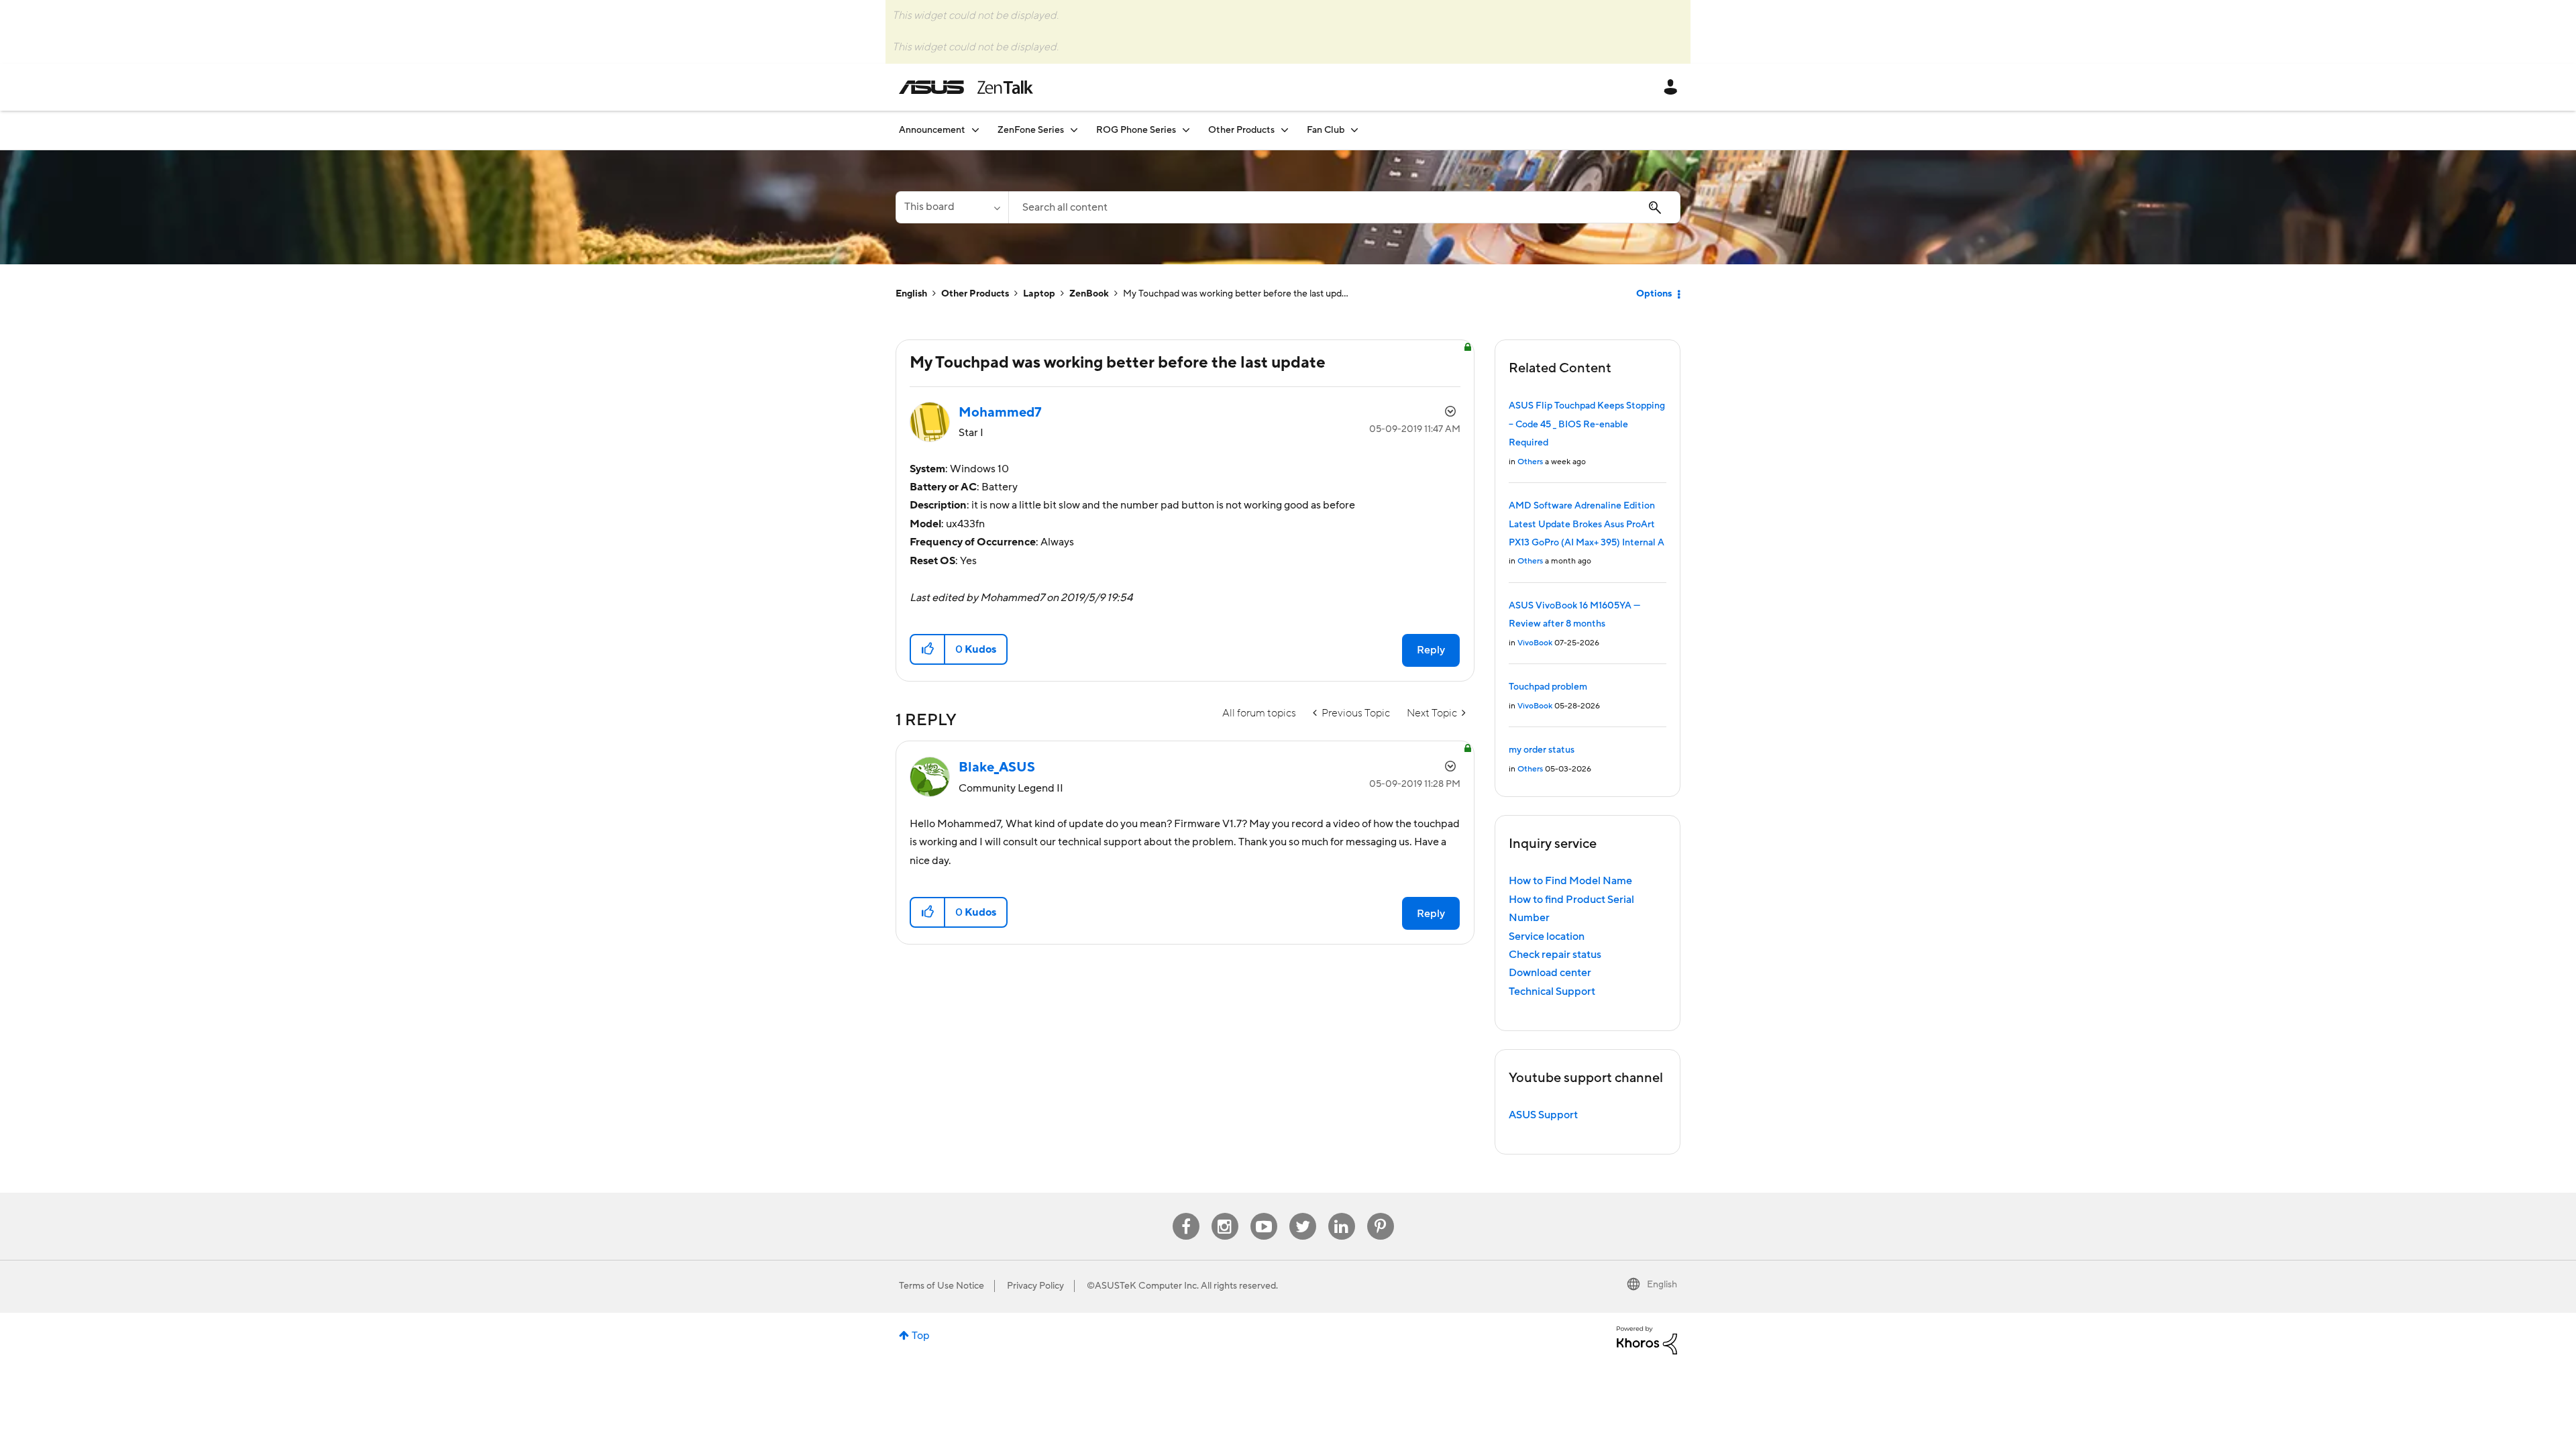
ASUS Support (1543, 1115)
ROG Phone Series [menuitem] (1136, 130)
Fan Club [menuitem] (1326, 130)
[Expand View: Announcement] (975, 130)
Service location (1547, 936)
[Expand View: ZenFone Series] (1074, 130)
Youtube (1264, 1213)
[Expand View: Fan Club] (1354, 130)
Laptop (1039, 294)
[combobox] (1344, 207)
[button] (928, 649)
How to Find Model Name (1570, 881)
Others (1530, 462)
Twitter (1302, 1213)
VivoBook (1535, 643)
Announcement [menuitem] (932, 130)
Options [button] (1654, 294)
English (911, 294)
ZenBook (1089, 294)
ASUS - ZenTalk (966, 87)
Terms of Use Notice (942, 1286)
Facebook (1186, 1213)
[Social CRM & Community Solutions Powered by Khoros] (1647, 1340)
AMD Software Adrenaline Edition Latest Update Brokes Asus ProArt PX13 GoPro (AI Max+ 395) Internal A (1587, 524)
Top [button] (921, 1336)
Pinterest (1381, 1213)
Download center (1550, 973)
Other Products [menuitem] (1241, 130)
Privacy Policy (1035, 1286)
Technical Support (1552, 991)
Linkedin (1342, 1213)
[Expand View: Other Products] (1285, 130)
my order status (1542, 750)
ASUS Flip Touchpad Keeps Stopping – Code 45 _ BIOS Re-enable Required (1587, 424)
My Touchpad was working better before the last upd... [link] (1236, 294)
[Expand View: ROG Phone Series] (1186, 130)
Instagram (1225, 1213)
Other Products (975, 294)
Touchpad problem (1548, 687)
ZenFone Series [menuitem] (1031, 130)
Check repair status (1555, 955)
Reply (1431, 650)
